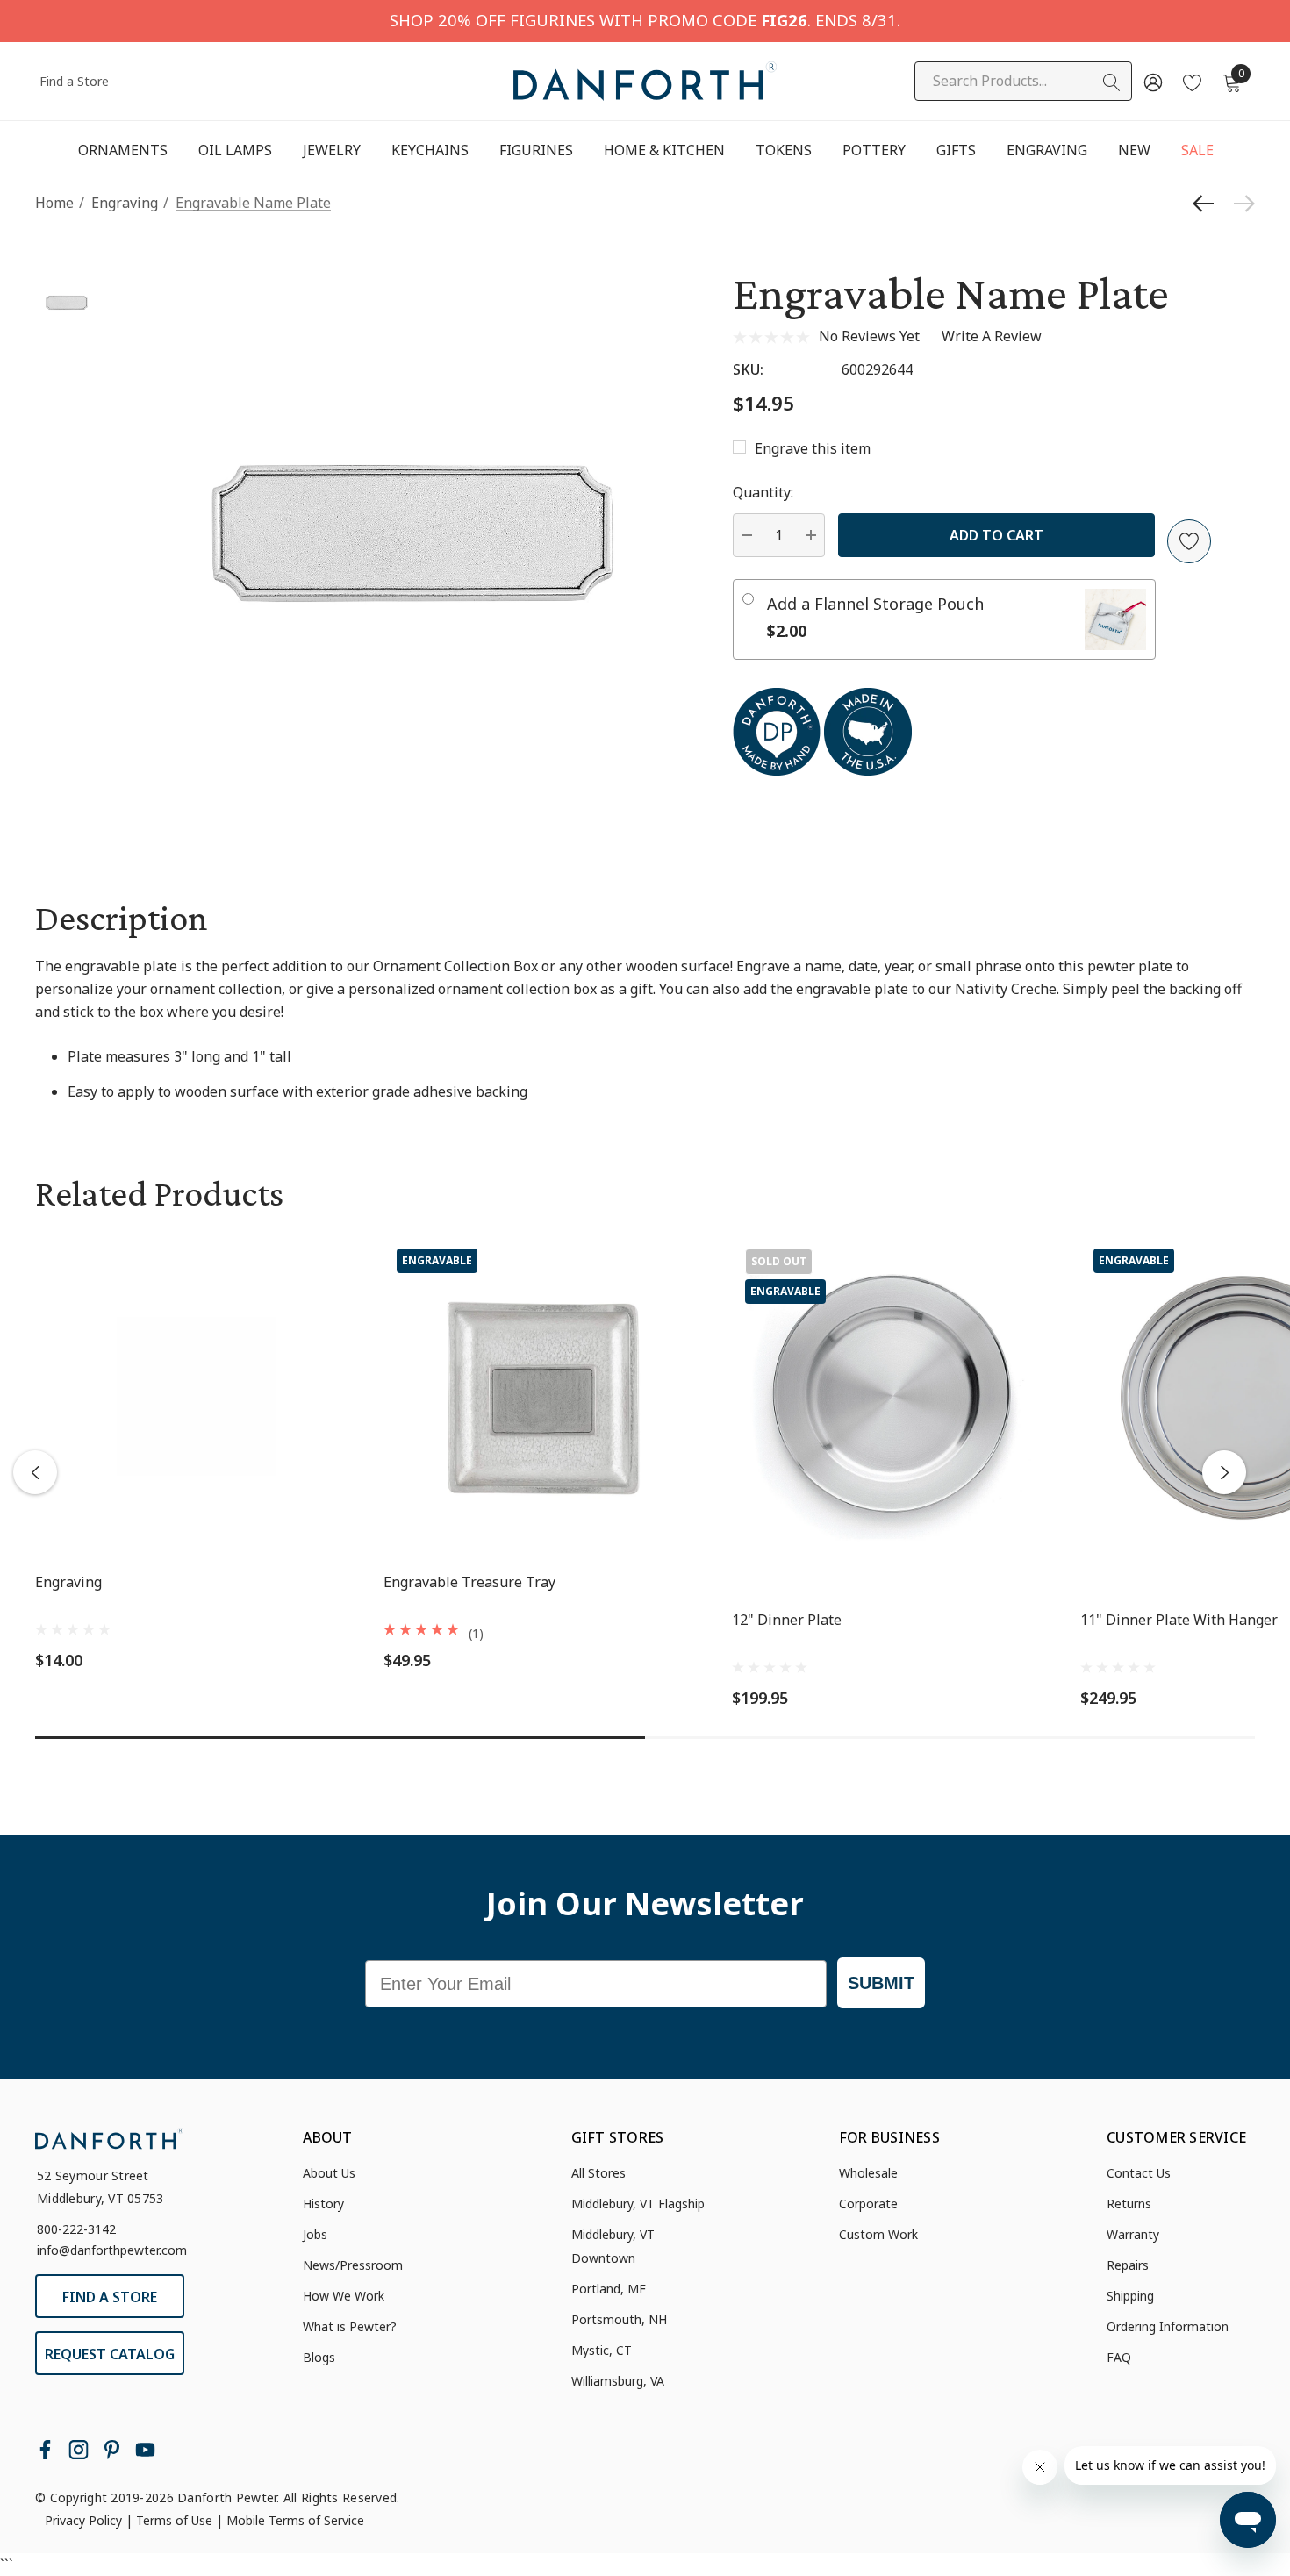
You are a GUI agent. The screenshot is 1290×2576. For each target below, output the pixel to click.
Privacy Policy (83, 2520)
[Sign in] (1152, 82)
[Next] (1240, 204)
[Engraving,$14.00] (196, 1396)
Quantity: (763, 492)
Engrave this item (813, 448)
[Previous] (1208, 204)
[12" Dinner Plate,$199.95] (893, 1396)
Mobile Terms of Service (295, 2520)
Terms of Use (174, 2520)
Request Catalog (110, 2354)
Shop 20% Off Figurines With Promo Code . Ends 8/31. (645, 20)
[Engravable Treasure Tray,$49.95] (545, 1396)
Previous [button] (35, 1472)
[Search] (1112, 82)
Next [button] (1224, 1472)
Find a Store (74, 81)
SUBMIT (881, 1983)
